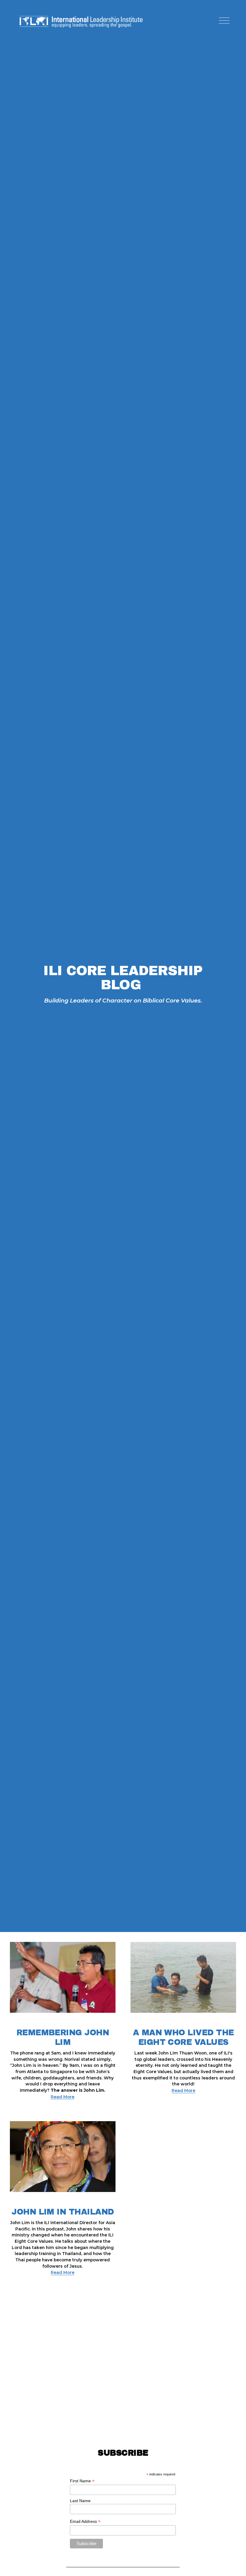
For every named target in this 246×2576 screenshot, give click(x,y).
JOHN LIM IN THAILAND (63, 2212)
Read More (63, 2097)
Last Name (80, 2501)
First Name (82, 2481)
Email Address (85, 2522)
